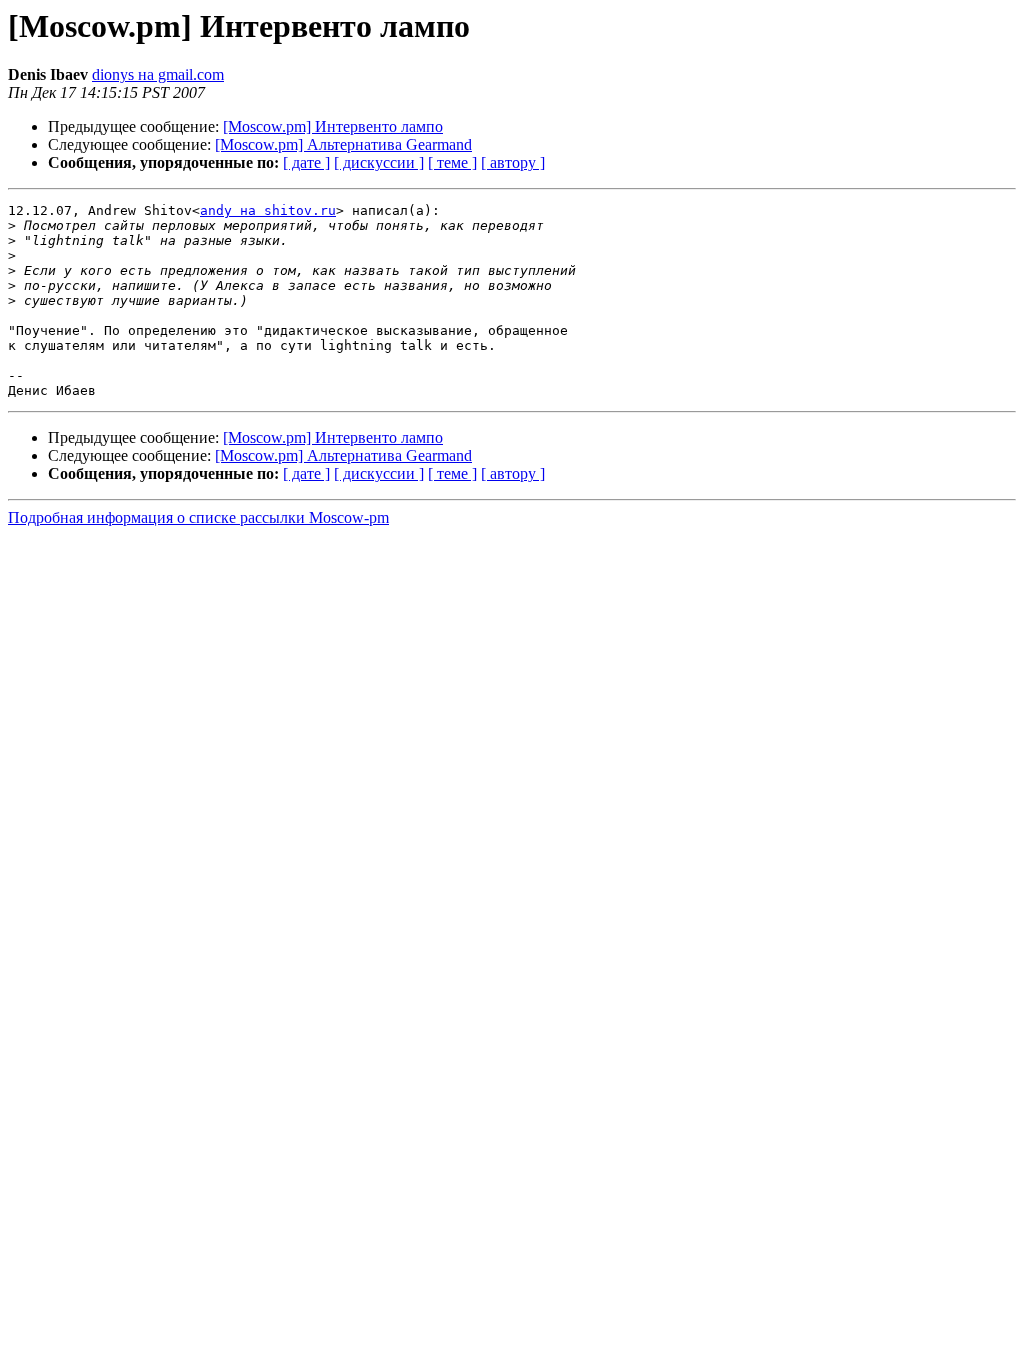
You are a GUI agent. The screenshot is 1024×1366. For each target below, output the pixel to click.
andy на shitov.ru (268, 210)
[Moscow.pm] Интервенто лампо (333, 126)
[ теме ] (452, 162)
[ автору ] (513, 162)
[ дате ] (306, 162)
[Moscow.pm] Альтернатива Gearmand (343, 144)
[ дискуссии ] (379, 162)
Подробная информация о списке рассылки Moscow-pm (198, 517)
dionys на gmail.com (158, 74)
